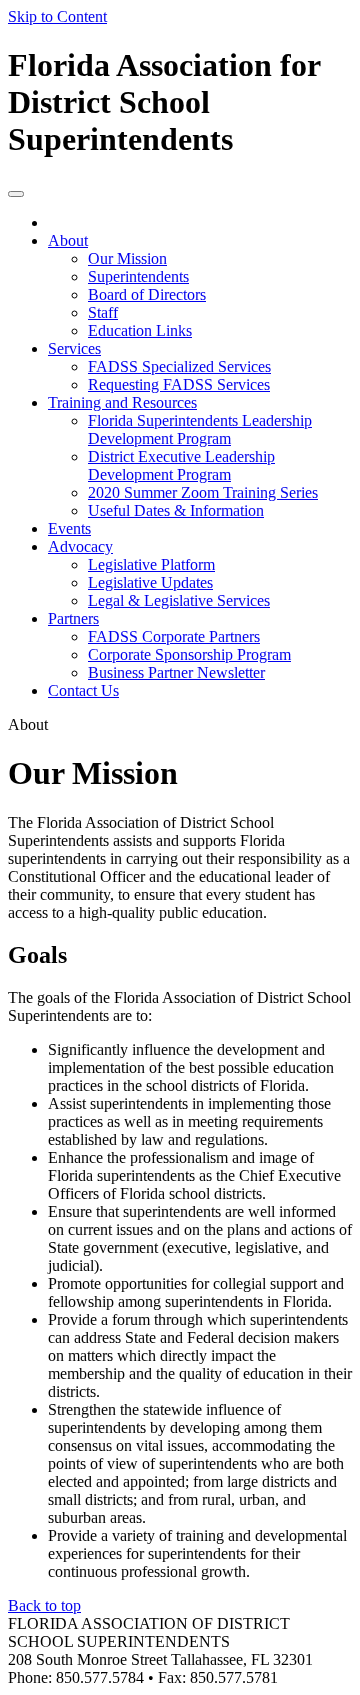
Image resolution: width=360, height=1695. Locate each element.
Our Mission (127, 258)
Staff (103, 312)
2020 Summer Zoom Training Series (203, 492)
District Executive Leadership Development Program (181, 465)
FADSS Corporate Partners (174, 636)
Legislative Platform (151, 564)
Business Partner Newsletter (176, 672)
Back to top (44, 1605)
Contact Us (83, 690)
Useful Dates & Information (176, 510)
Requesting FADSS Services (179, 384)
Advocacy (80, 546)
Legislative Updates (150, 582)
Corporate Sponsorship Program (189, 654)
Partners (73, 618)
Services (74, 348)
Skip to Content (57, 16)
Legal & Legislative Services (179, 600)
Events (69, 528)
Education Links (140, 330)
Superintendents (138, 276)
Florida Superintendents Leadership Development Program (200, 429)
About (68, 240)
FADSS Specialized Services (179, 366)
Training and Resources (122, 402)
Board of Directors (147, 294)
